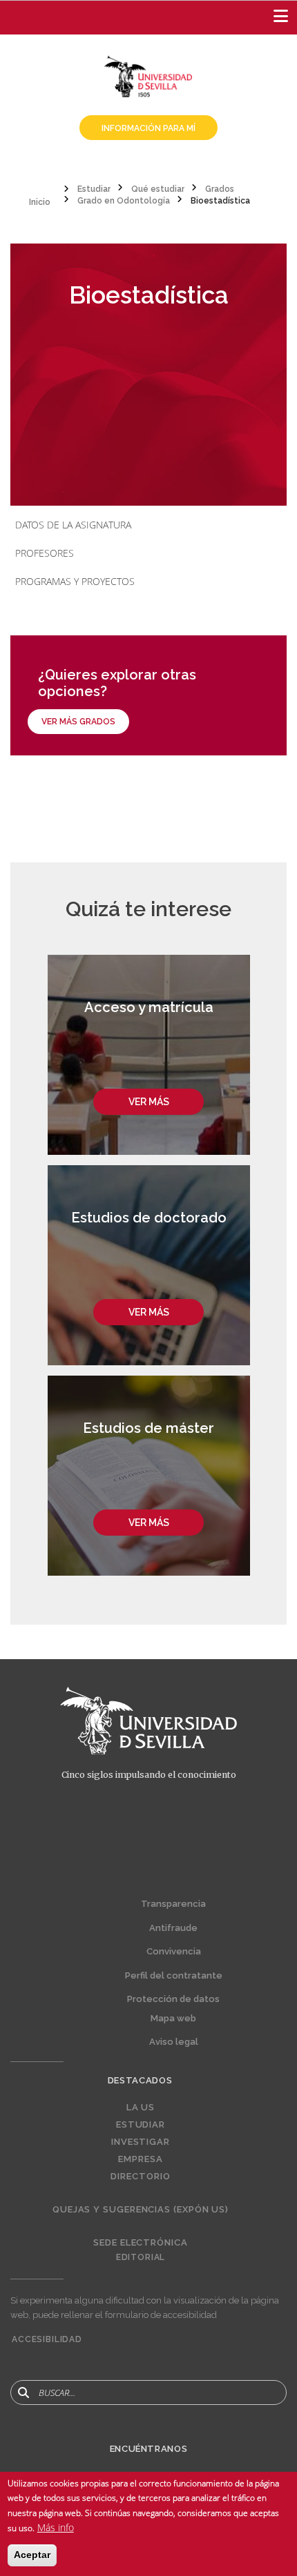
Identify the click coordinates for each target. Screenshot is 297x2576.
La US (141, 2108)
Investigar (141, 2142)
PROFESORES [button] (45, 553)
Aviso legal (174, 2042)
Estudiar (141, 2125)
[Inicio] (148, 75)
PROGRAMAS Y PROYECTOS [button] (75, 581)
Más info (56, 2527)
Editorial (141, 2257)
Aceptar (32, 2555)
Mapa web (173, 2018)
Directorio (140, 2177)
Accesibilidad (47, 2339)
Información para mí (148, 128)
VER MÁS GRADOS (78, 722)
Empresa (140, 2159)
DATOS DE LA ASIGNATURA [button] (73, 525)
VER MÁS (149, 1102)
